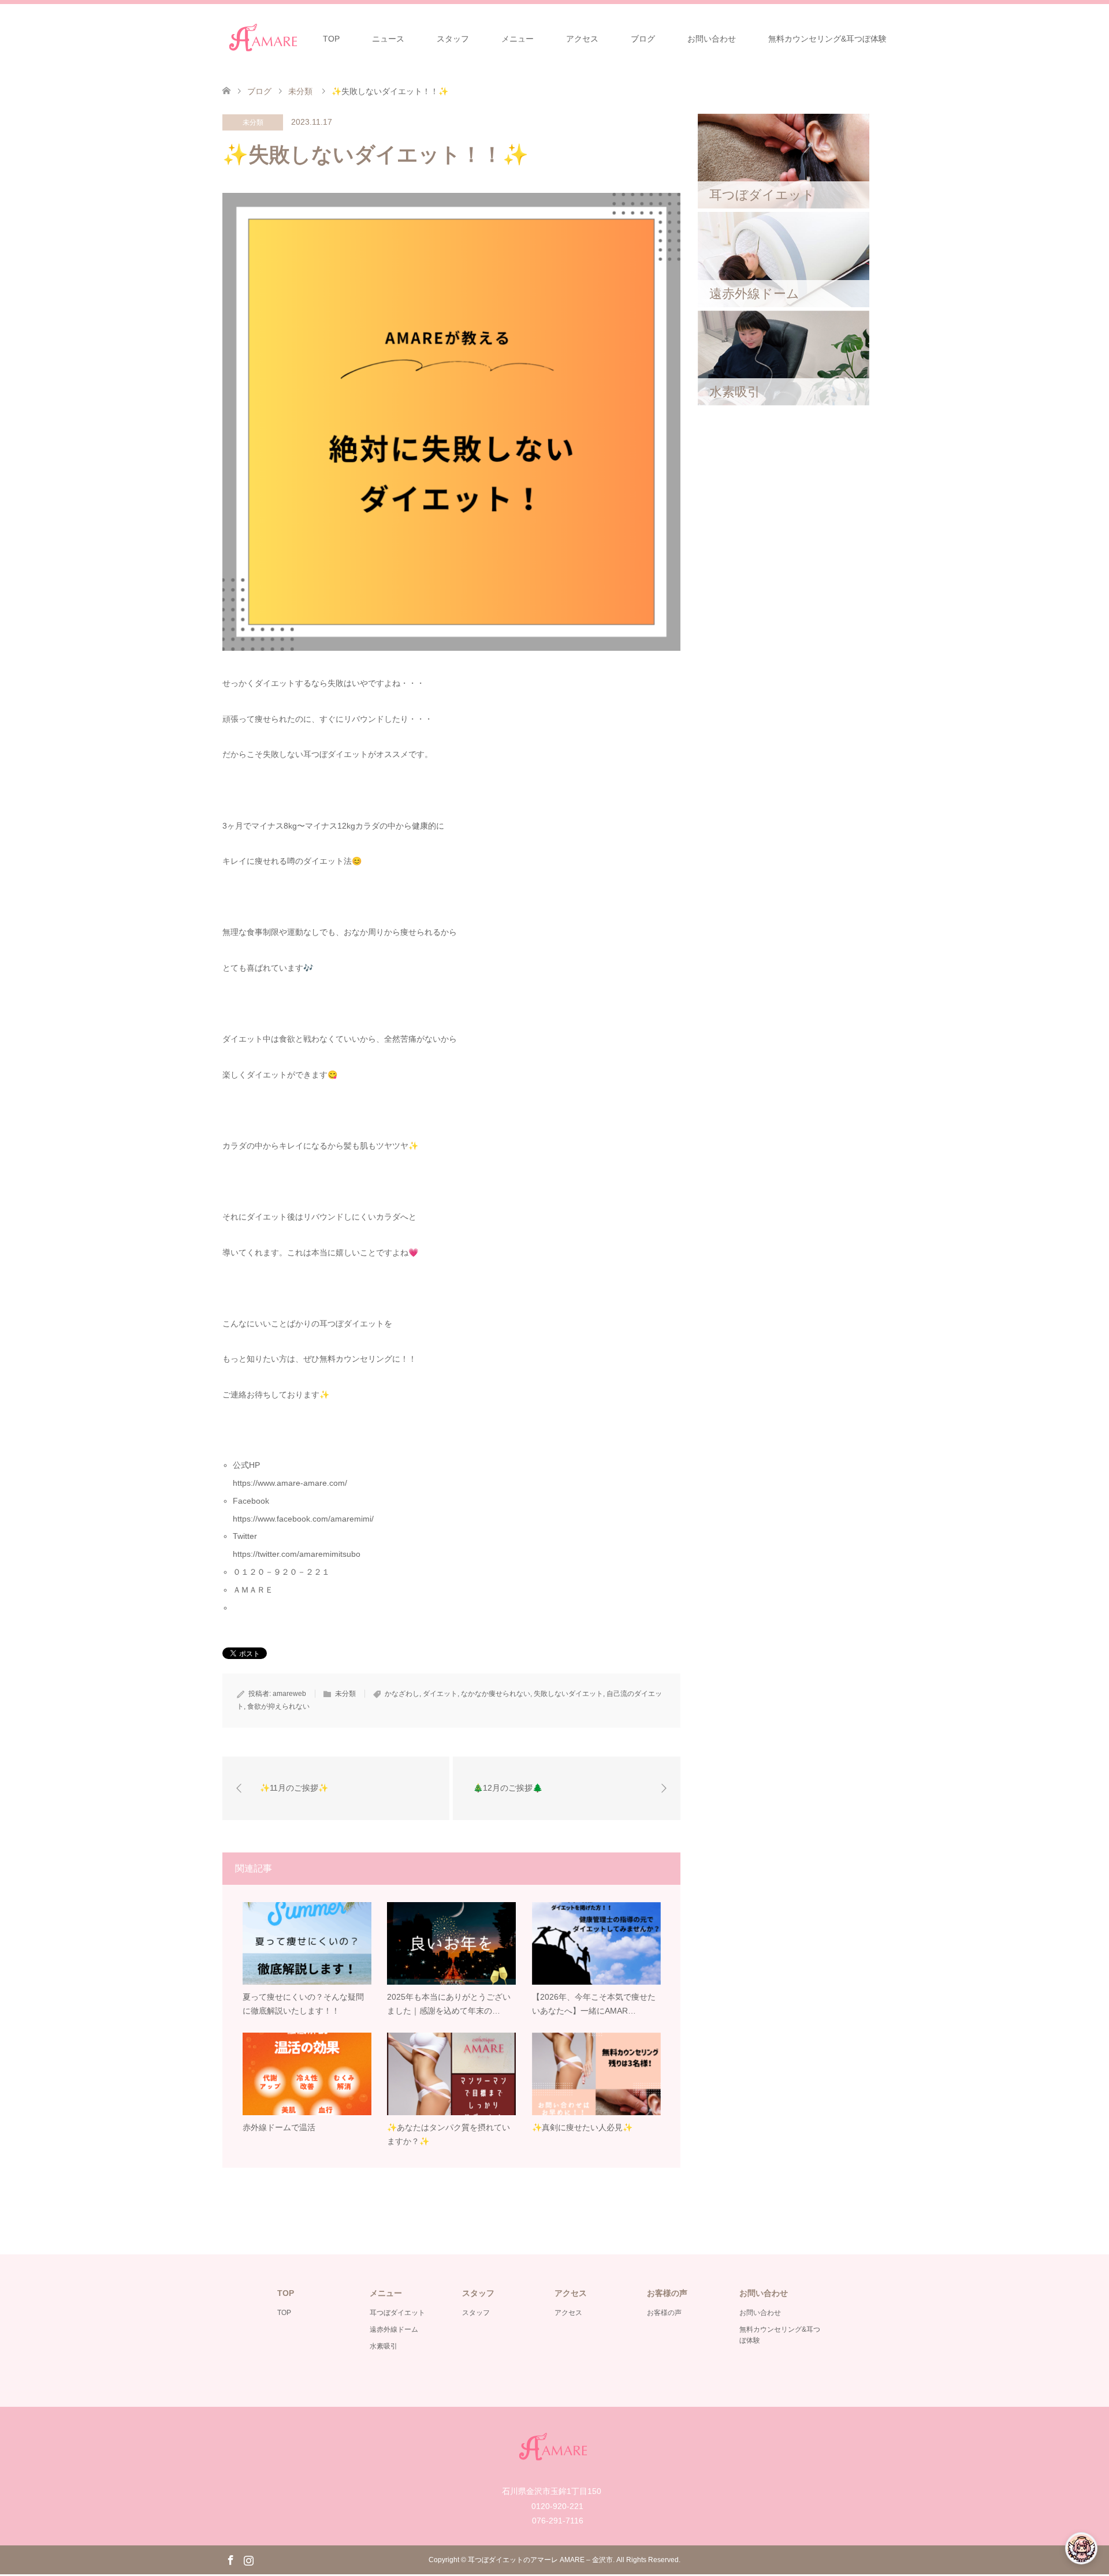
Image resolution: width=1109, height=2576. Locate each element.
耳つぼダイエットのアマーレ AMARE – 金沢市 (540, 2560)
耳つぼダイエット (397, 2313)
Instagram (248, 2559)
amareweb (289, 1694)
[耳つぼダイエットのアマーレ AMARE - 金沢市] (265, 38)
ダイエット (440, 1694)
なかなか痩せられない (496, 1694)
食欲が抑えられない (278, 1706)
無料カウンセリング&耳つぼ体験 (827, 39)
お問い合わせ (712, 39)
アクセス (582, 39)
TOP (331, 39)
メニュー (518, 39)
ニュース (388, 39)
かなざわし (402, 1694)
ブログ (643, 39)
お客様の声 (664, 2313)
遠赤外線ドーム (394, 2329)
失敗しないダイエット (568, 1694)
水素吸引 (384, 2346)
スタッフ (453, 39)
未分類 (253, 122)
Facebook (230, 2559)
